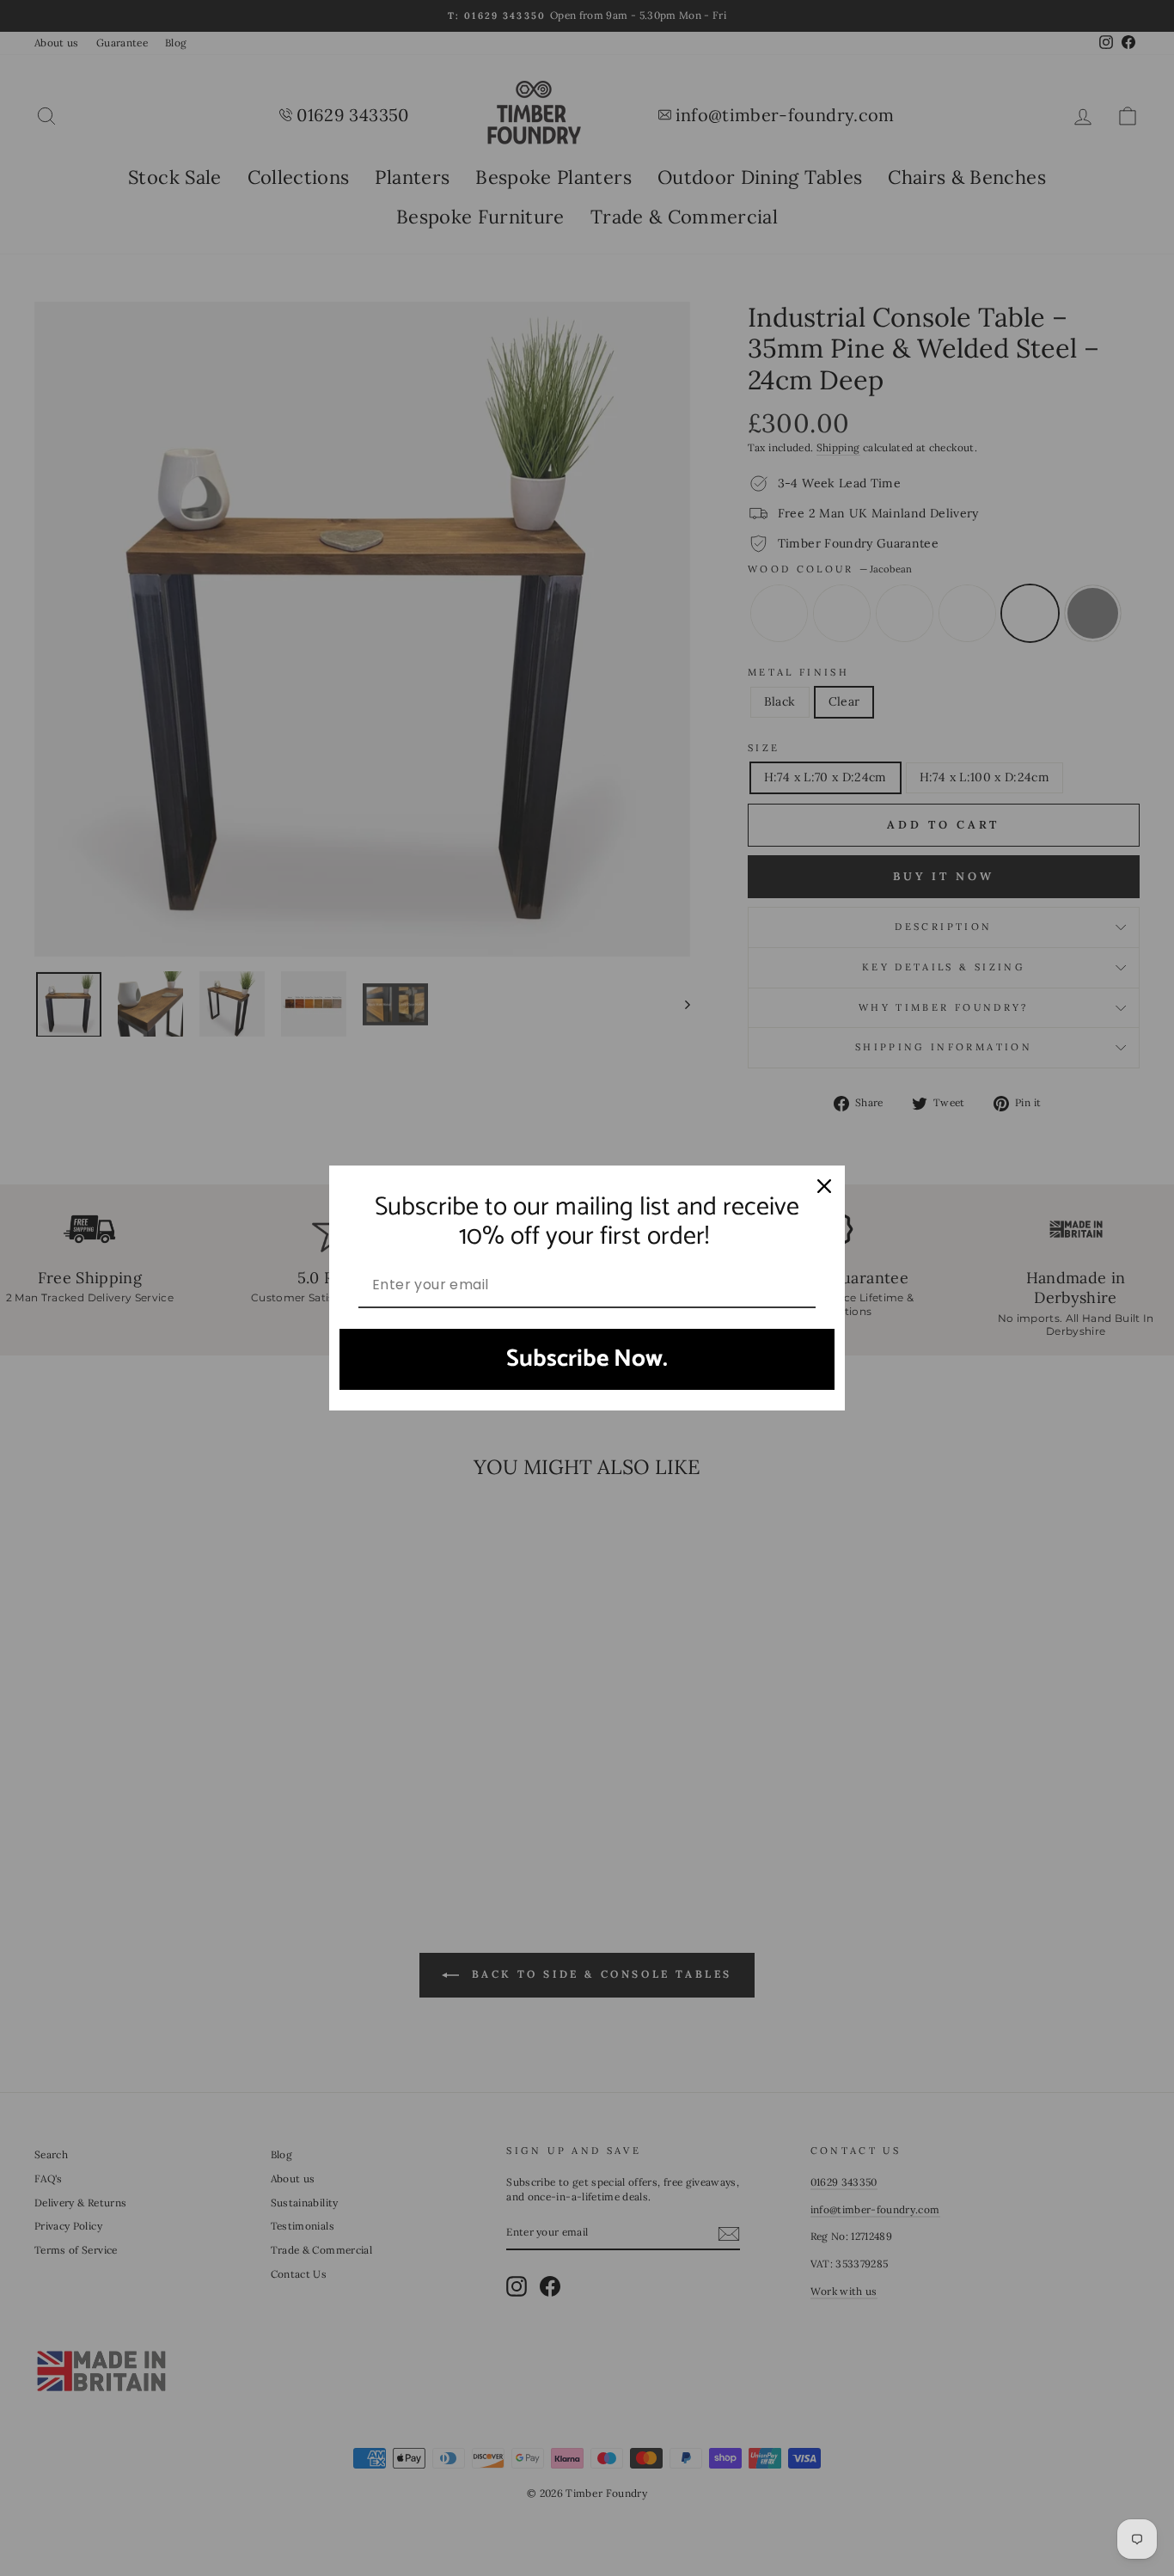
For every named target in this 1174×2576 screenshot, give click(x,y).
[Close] (824, 1186)
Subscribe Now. (587, 1359)
